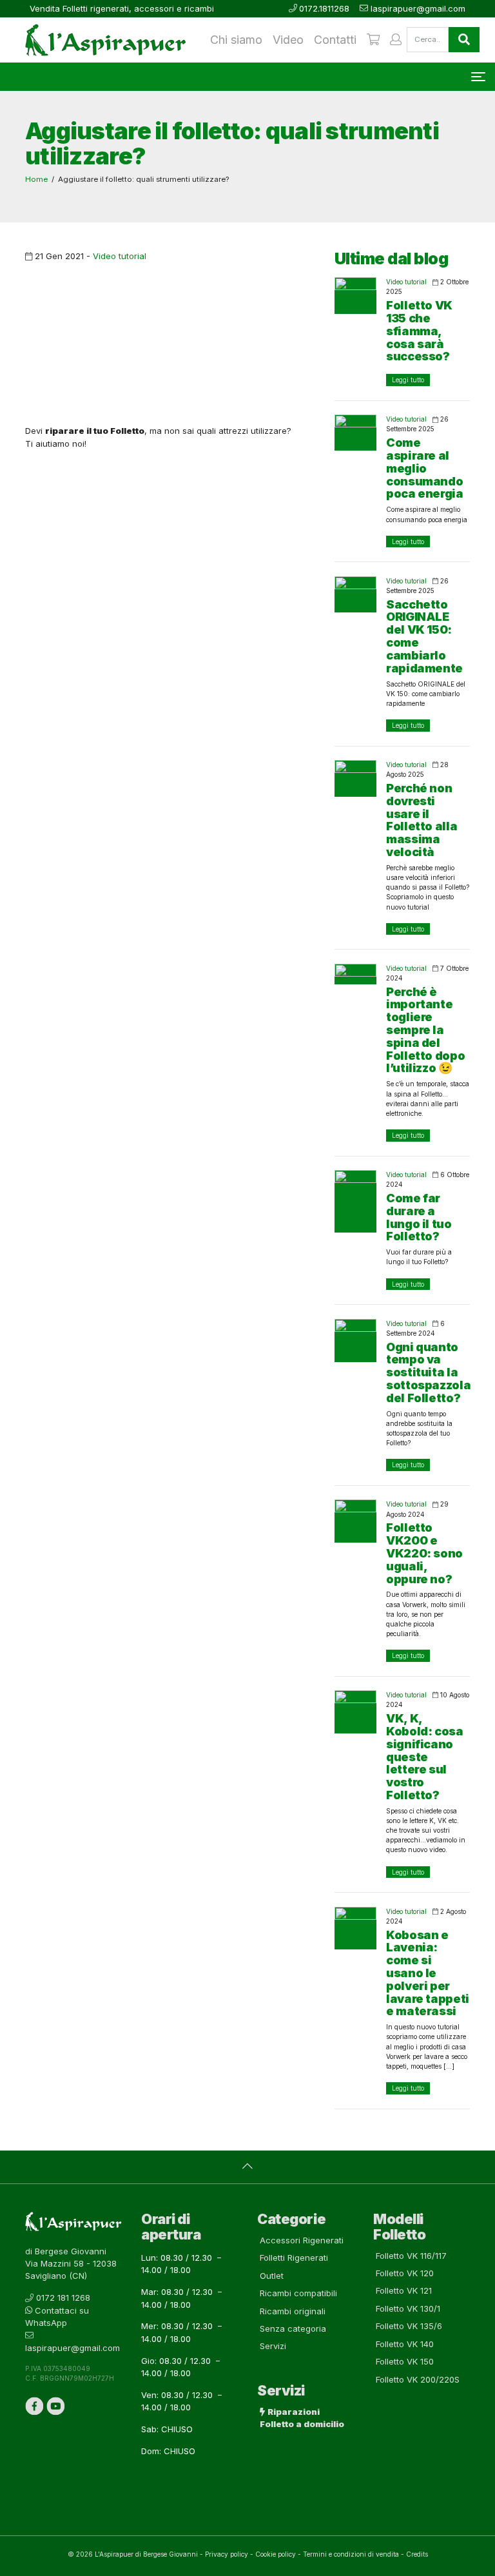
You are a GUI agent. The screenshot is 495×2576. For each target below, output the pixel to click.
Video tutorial (120, 256)
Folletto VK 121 (404, 2290)
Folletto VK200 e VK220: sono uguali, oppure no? (424, 1553)
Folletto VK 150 (405, 2361)
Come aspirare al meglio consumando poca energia (425, 468)
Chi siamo (236, 40)
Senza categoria (293, 2328)
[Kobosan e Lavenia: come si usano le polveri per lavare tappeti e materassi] (355, 1928)
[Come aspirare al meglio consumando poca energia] (355, 433)
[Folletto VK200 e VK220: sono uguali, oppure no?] (355, 1521)
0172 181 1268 (63, 2298)
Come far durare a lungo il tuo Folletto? (419, 1217)
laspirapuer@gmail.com (418, 8)
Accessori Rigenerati (302, 2240)
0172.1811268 (324, 8)
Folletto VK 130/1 (408, 2308)
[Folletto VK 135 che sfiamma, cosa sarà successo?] (355, 295)
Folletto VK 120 (405, 2273)
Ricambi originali (293, 2311)
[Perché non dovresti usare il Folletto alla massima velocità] (355, 778)
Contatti (335, 40)
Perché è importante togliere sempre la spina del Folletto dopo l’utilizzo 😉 (425, 1030)
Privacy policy (227, 2554)
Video (288, 40)
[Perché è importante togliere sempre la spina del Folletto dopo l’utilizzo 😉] (355, 974)
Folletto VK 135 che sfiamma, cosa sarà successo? (419, 331)
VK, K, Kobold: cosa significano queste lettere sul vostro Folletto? (425, 1757)
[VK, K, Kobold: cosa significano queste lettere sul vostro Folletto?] (355, 1712)
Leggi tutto (408, 380)
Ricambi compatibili (298, 2293)
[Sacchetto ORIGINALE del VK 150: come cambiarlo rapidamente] (355, 594)
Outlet (272, 2276)
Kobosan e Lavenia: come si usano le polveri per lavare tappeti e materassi (428, 1973)
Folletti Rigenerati (294, 2258)
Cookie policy (276, 2554)
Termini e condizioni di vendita (351, 2554)
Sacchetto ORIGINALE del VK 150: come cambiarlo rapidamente (424, 636)
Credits (417, 2554)
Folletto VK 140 (405, 2344)
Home (36, 179)
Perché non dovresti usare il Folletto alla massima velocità (422, 820)
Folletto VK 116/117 (411, 2256)
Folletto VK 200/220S (418, 2379)
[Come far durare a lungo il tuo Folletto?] (355, 1201)
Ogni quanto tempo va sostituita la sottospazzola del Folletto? (428, 1372)
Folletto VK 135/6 (409, 2326)
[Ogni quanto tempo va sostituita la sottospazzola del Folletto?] (355, 1341)
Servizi (273, 2346)
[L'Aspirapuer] (101, 40)
